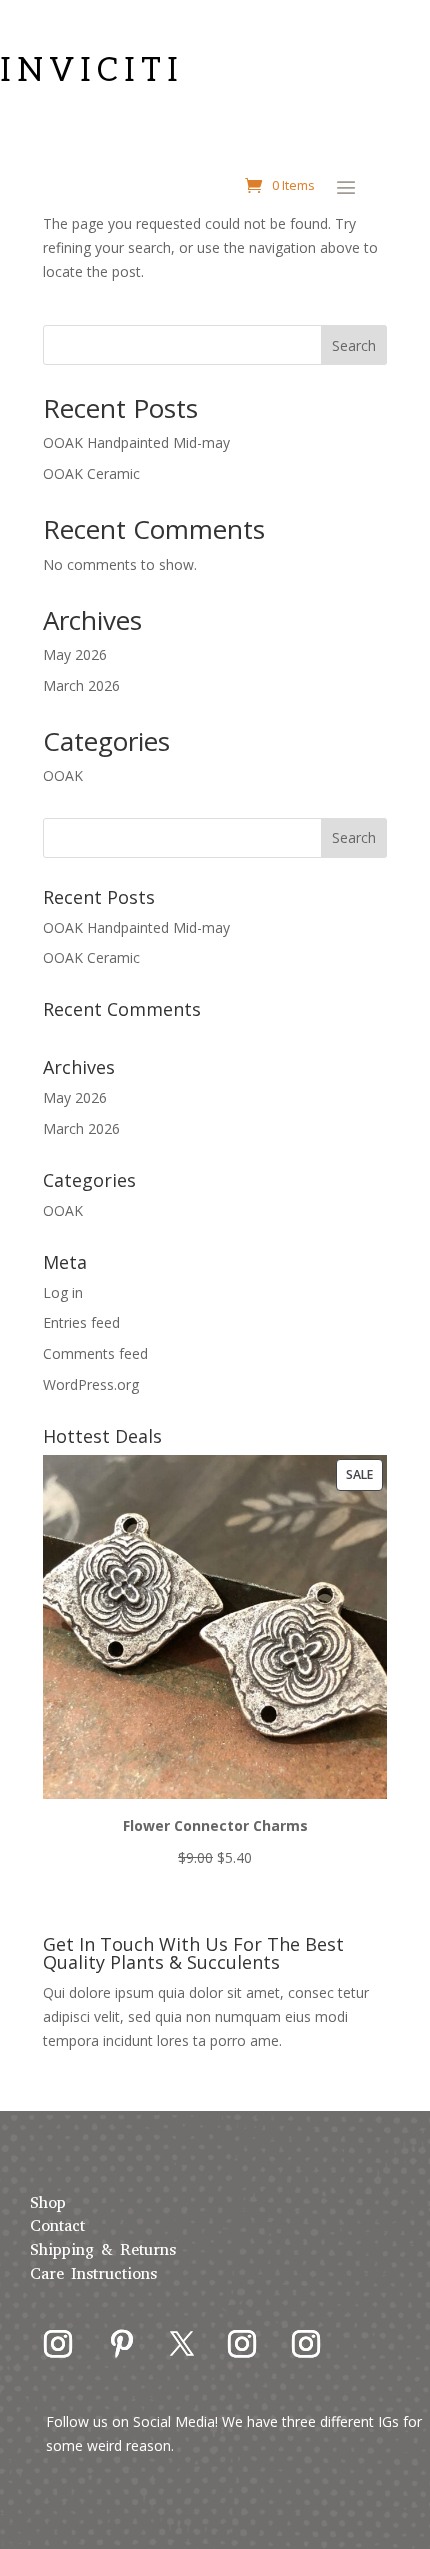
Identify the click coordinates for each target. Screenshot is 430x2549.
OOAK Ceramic (91, 473)
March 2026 (81, 685)
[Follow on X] (182, 2344)
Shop (48, 2202)
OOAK (63, 775)
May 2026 (75, 654)
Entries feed (81, 1322)
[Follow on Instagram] (58, 2344)
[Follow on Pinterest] (122, 2344)
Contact (57, 2225)
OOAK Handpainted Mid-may (136, 442)
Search (354, 345)
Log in (63, 1292)
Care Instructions (93, 2273)
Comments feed (95, 1353)
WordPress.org (91, 1384)
